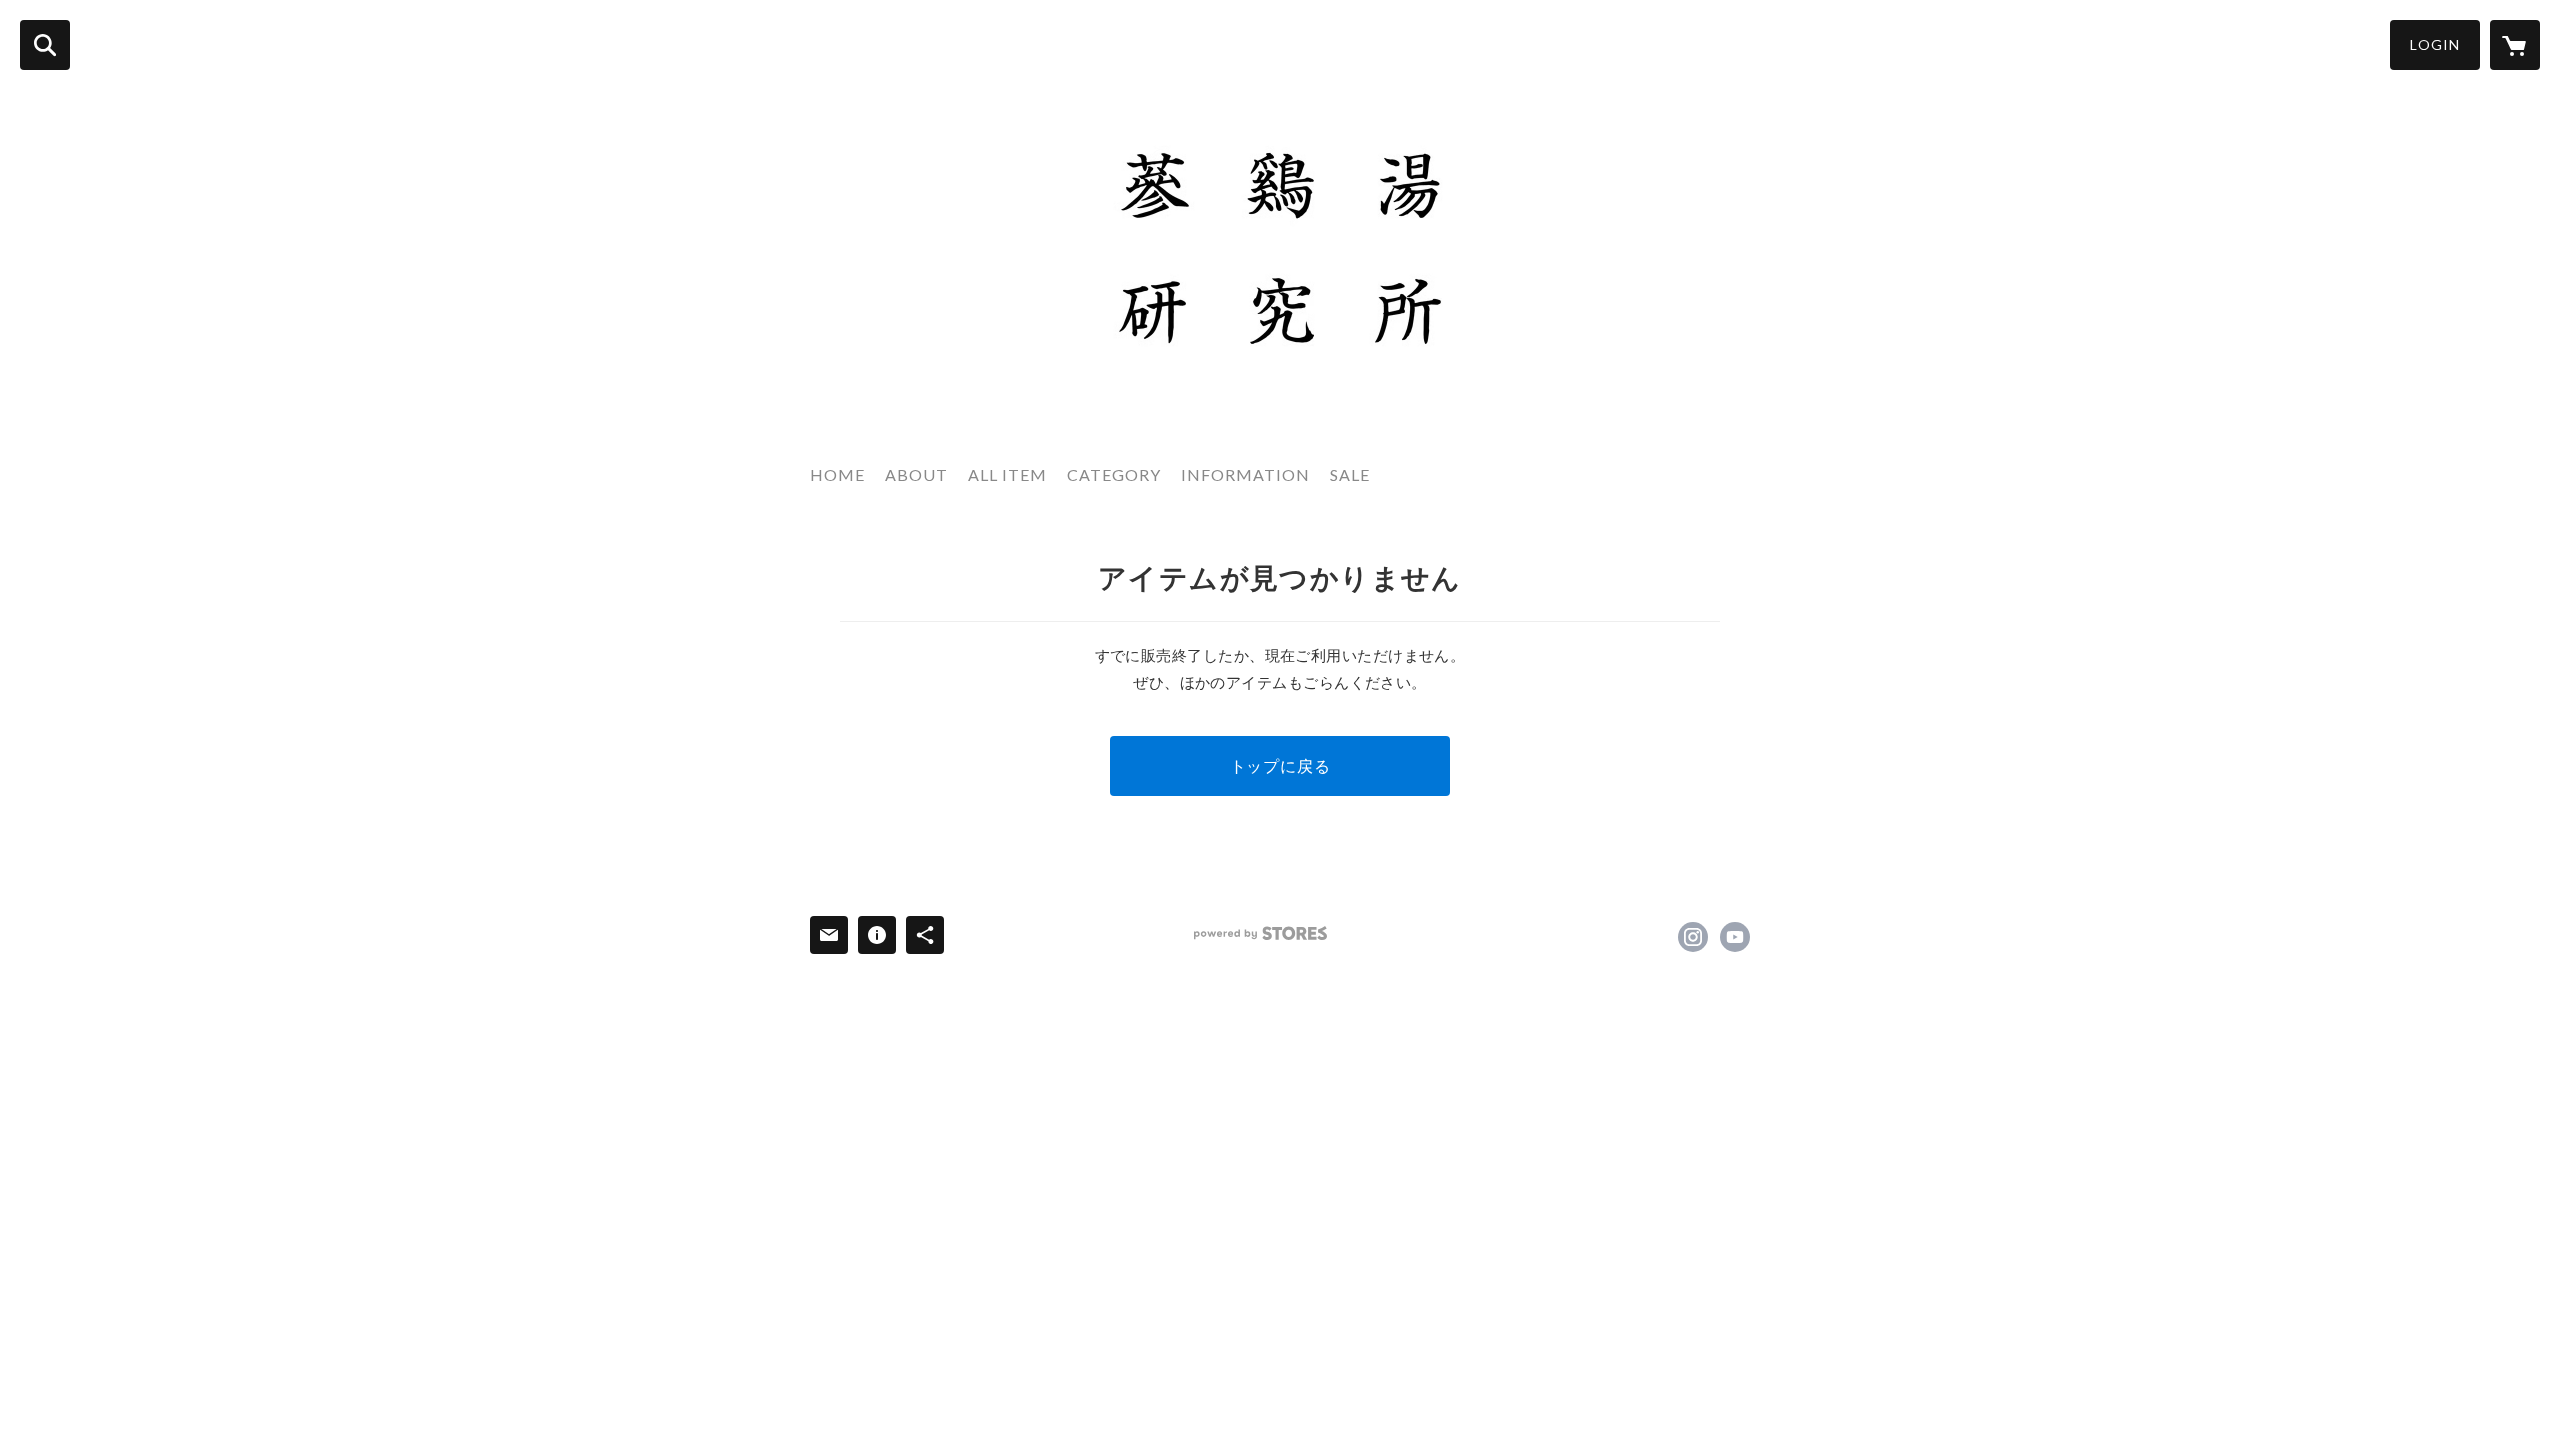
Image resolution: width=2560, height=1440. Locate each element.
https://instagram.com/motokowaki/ (1693, 937)
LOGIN (2435, 44)
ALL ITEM (1007, 474)
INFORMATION (1245, 474)
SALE (1350, 474)
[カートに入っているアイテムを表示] (2515, 45)
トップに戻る (1280, 765)
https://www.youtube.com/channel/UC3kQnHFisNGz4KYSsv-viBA (1735, 937)
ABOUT (916, 474)
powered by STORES (1260, 933)
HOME (837, 474)
